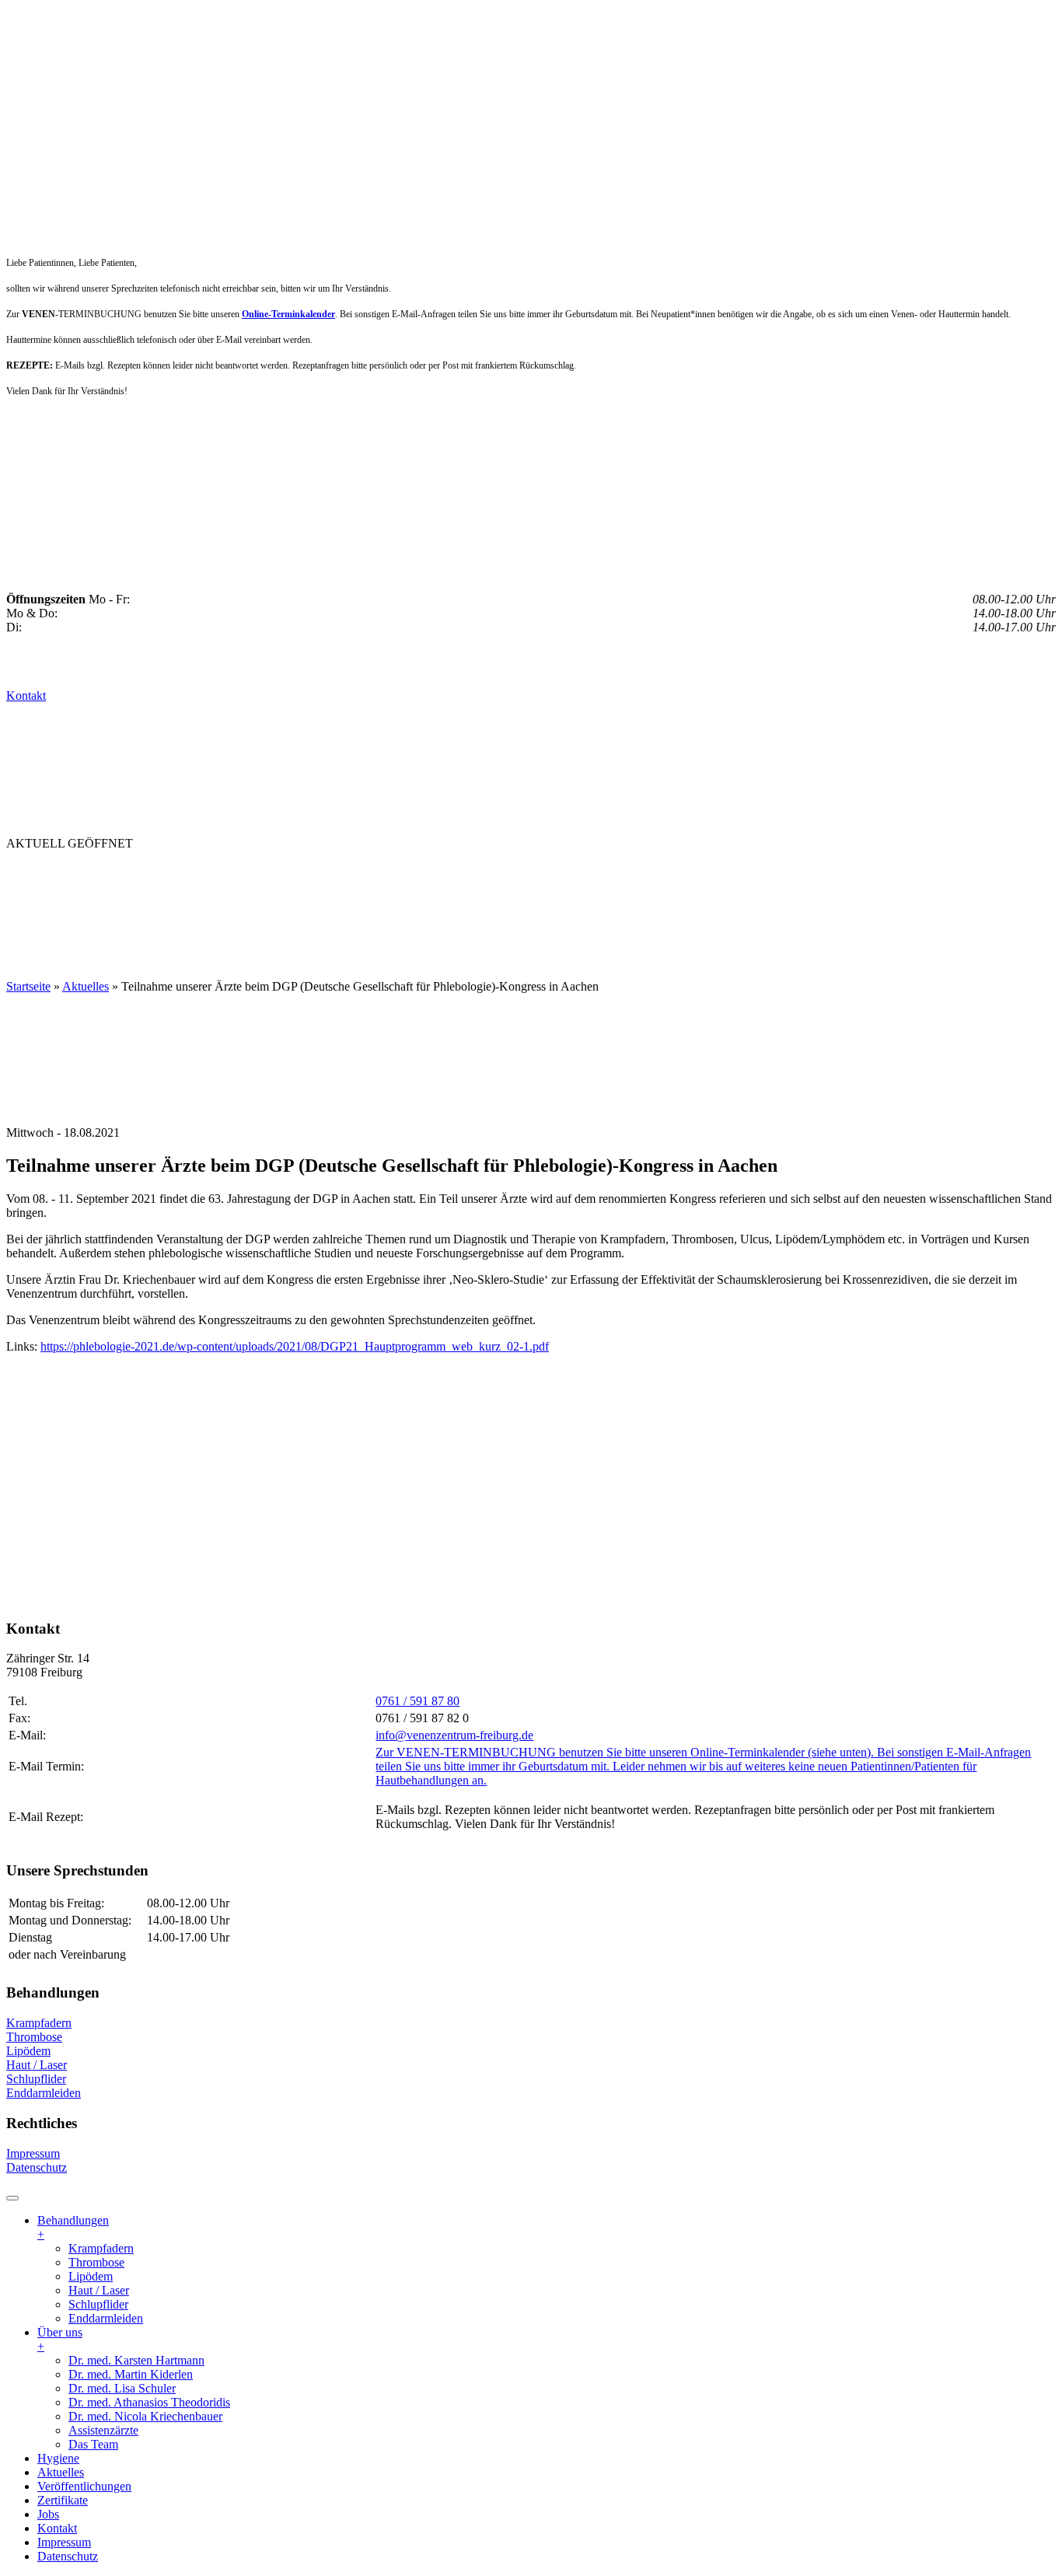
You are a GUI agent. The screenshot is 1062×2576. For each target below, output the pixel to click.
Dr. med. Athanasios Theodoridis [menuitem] (149, 2402)
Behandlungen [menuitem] (73, 2227)
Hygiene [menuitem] (58, 2458)
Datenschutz (37, 2167)
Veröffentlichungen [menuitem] (84, 2486)
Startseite (28, 986)
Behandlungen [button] (64, 874)
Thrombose (34, 2037)
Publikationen (446, 874)
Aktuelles (338, 874)
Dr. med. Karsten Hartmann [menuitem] (136, 2360)
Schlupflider (36, 2079)
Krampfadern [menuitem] (101, 2248)
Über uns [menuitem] (60, 2339)
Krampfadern (39, 2023)
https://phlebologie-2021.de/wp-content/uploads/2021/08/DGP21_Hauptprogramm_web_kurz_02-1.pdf (295, 1346)
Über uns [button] (173, 874)
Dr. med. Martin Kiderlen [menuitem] (131, 2374)
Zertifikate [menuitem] (63, 2500)
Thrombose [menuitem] (96, 2262)
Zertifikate (557, 874)
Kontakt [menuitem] (57, 2528)
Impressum (33, 2153)
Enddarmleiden (44, 2093)
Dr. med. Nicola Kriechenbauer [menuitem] (145, 2416)
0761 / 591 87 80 (417, 1701)
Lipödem (28, 2051)
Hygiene (255, 874)
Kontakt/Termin (68, 905)
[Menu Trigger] (12, 2198)
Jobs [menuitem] (48, 2514)
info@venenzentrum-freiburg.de (454, 1735)
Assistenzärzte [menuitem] (103, 2430)
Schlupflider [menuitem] (98, 2304)
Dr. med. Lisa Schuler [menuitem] (122, 2388)
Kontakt (26, 696)
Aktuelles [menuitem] (61, 2472)
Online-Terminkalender (288, 314)
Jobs (628, 874)
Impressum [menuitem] (64, 2542)
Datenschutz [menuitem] (68, 2556)
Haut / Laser (37, 2065)
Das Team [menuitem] (93, 2444)
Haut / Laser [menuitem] (99, 2290)
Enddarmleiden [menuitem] (106, 2318)
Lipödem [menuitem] (91, 2276)
